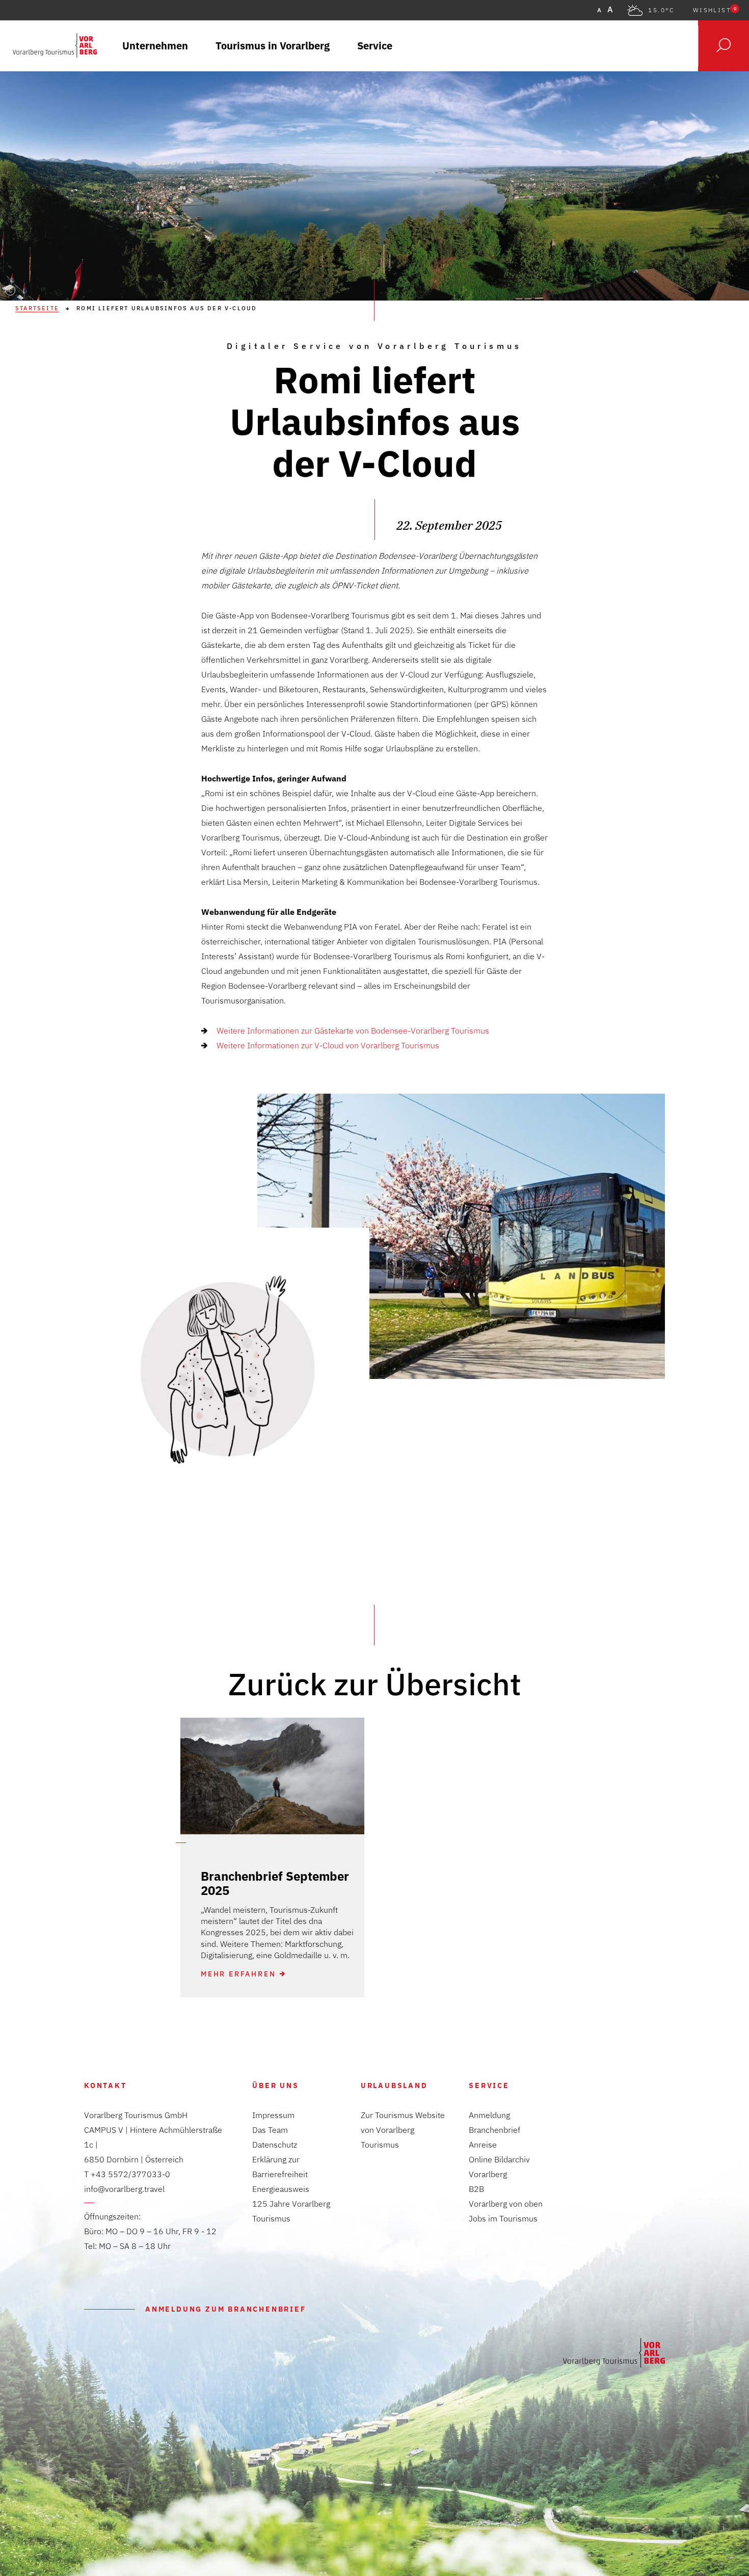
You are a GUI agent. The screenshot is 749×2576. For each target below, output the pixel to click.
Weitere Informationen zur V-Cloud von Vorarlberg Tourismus (328, 1045)
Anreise (483, 2145)
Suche (724, 46)
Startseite (37, 308)
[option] (272, 1858)
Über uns (275, 2085)
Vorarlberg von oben (506, 2204)
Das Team (270, 2130)
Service (489, 2085)
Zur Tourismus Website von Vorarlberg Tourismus (403, 2130)
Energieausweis (281, 2189)
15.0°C (661, 10)
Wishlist (715, 10)
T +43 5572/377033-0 (127, 2174)
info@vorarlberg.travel (124, 2189)
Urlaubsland (394, 2085)
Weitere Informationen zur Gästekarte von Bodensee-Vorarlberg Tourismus (353, 1031)
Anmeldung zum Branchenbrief (226, 2309)
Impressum (273, 2115)
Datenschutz (275, 2145)
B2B (476, 2189)
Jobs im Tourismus (503, 2218)
